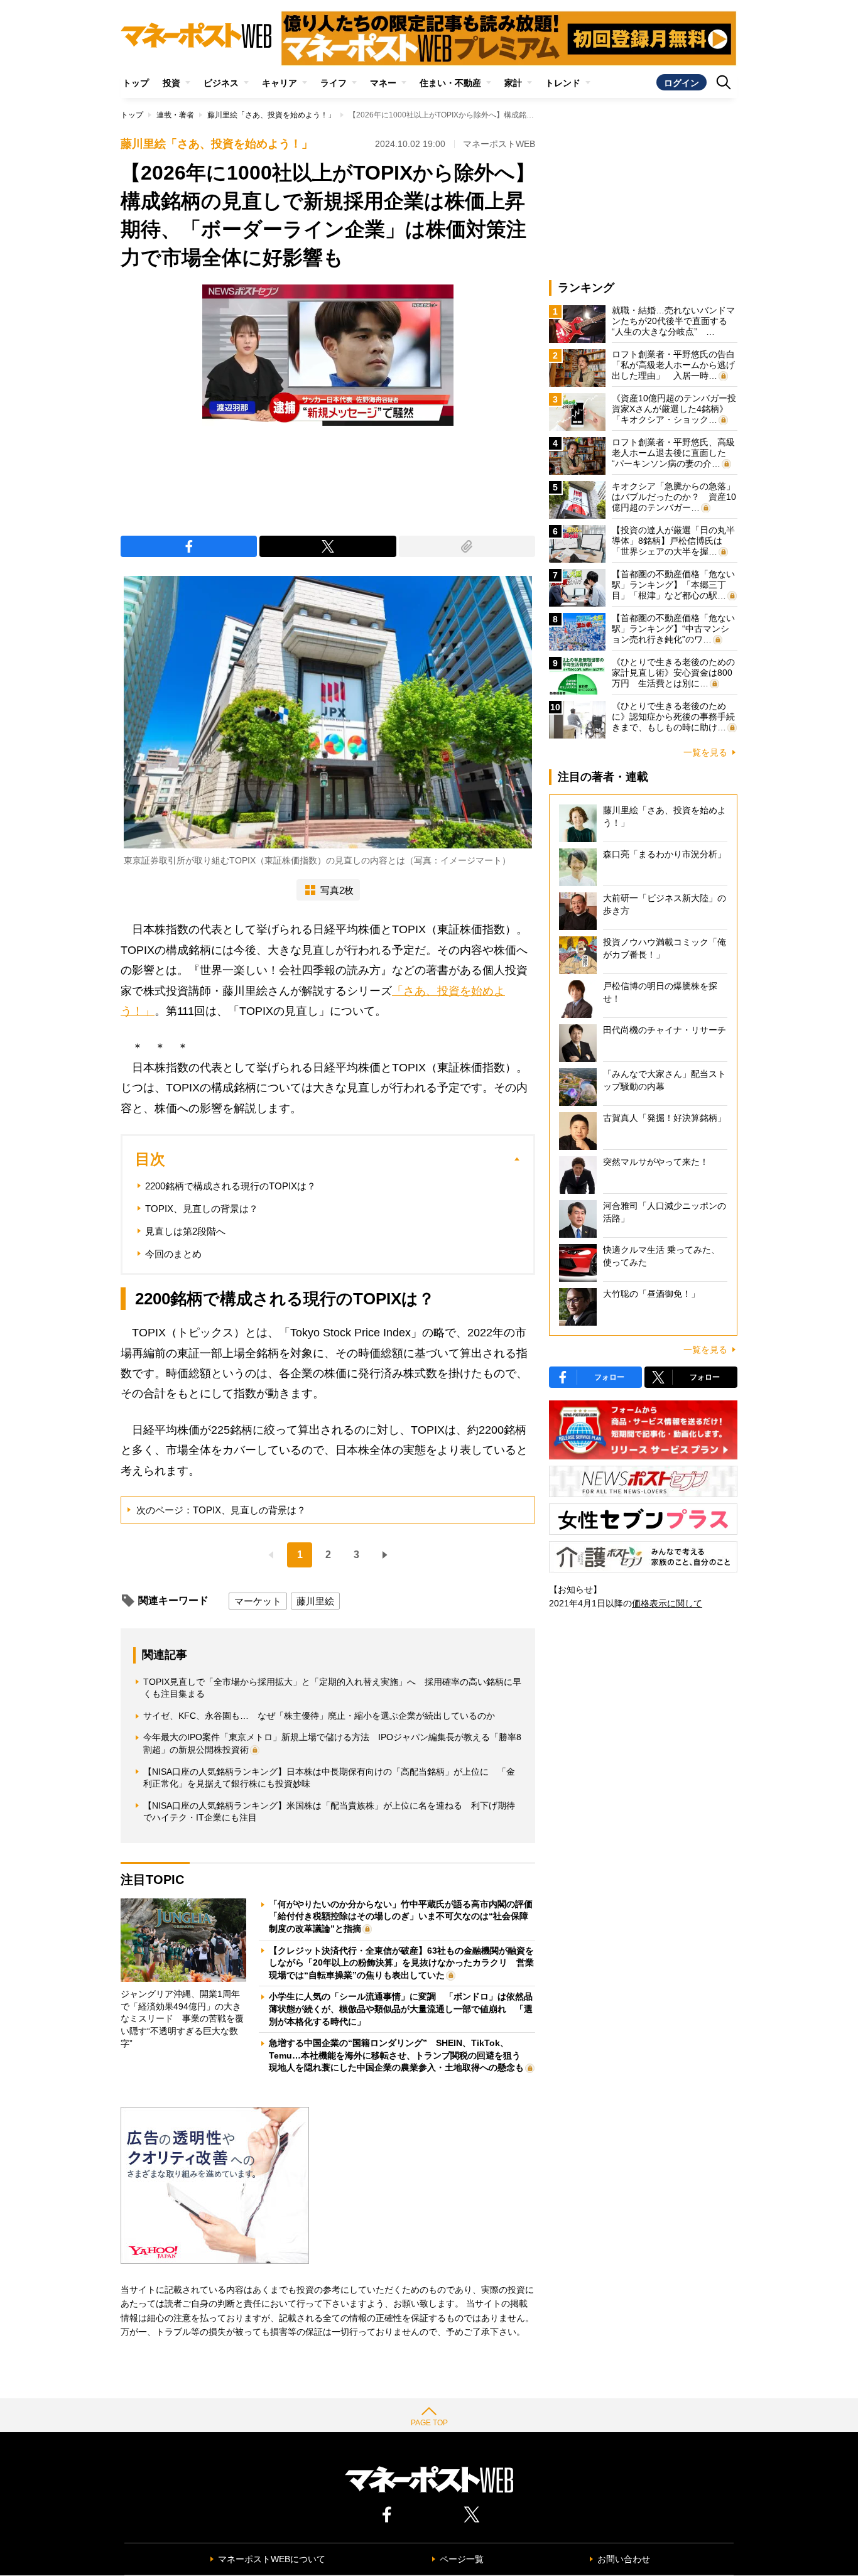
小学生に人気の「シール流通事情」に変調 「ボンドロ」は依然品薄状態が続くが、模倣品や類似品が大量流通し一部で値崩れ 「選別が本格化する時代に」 (401, 2009)
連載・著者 (175, 115)
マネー (383, 83)
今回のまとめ (173, 1254)
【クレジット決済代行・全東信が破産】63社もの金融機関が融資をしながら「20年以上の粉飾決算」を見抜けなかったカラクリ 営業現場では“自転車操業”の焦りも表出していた (401, 1963)
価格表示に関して (667, 1603)
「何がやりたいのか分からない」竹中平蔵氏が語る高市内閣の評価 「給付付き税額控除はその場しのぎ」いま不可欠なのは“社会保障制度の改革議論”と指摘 (405, 1916)
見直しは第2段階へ (185, 1231)
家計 (513, 83)
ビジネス (221, 83)
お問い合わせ (624, 2559)
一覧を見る (705, 752)
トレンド (563, 83)
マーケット (258, 1601)
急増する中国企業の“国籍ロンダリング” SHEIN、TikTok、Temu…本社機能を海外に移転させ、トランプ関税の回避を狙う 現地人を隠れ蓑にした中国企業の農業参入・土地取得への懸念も (399, 2055)
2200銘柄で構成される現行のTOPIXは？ (231, 1186)
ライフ (334, 83)
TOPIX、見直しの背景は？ (202, 1209)
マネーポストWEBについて (272, 2559)
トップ (136, 83)
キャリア (280, 83)
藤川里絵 (315, 1601)
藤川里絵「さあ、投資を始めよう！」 (271, 115)
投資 (171, 83)
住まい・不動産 (450, 83)
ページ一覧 (462, 2559)
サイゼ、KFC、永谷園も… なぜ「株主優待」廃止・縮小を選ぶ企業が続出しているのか (319, 1716)
